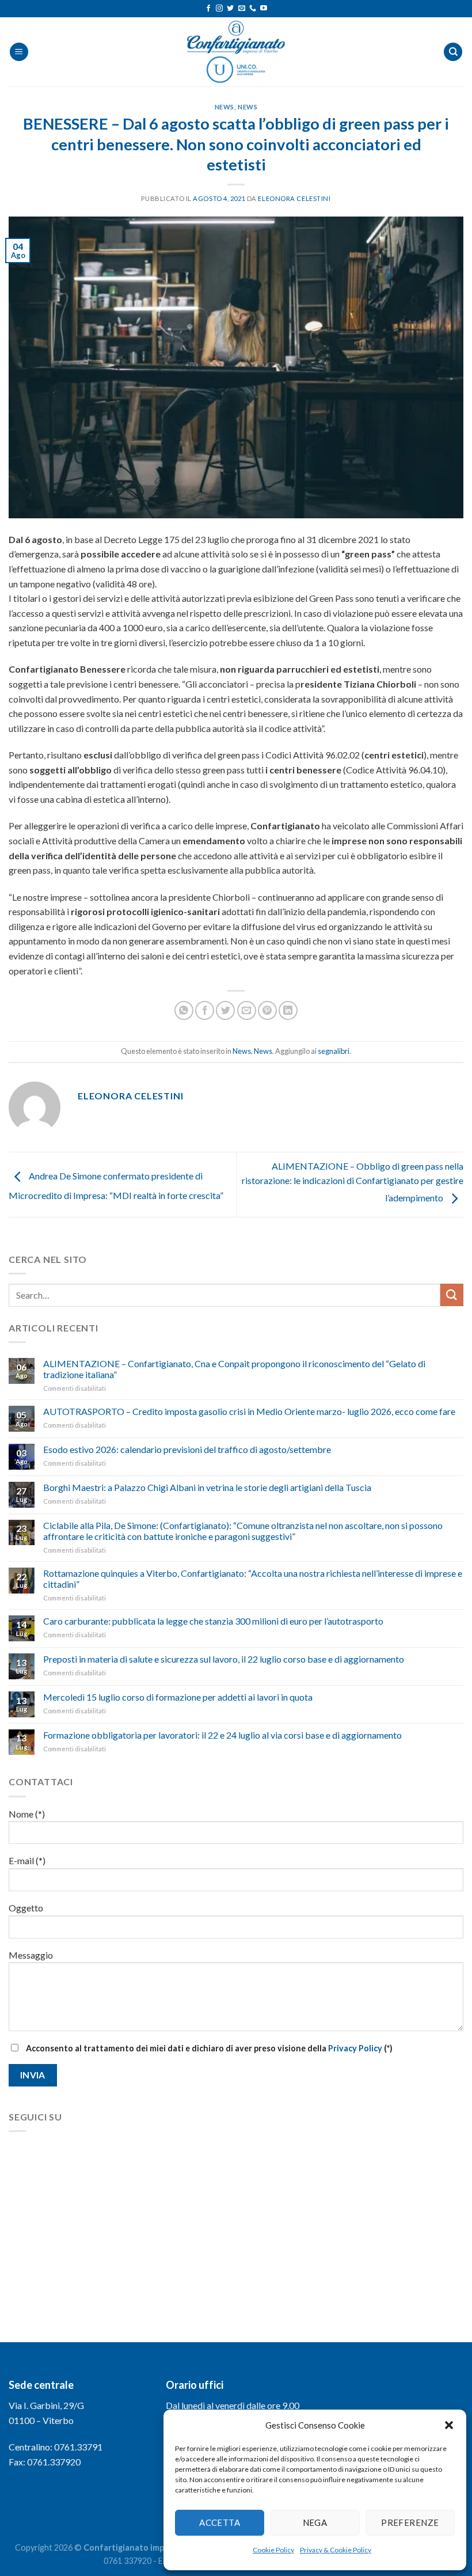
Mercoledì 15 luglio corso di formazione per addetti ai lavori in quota (178, 1697)
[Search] (453, 52)
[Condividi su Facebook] (205, 1010)
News (224, 107)
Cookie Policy (273, 2550)
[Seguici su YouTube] (264, 9)
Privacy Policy (355, 2048)
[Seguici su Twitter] (230, 9)
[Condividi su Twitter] (225, 1010)
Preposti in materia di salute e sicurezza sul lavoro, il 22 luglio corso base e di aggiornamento (224, 1659)
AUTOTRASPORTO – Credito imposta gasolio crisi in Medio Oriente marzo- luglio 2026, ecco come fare (249, 1411)
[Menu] (19, 52)
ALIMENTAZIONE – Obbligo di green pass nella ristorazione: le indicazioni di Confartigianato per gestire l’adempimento (353, 1182)
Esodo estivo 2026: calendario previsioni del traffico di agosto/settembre (187, 1449)
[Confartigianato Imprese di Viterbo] (236, 52)
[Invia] (452, 1295)
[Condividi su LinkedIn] (288, 1010)
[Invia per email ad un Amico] (247, 1010)
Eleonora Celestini (294, 198)
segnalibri (334, 1051)
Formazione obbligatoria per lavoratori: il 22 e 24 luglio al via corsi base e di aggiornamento (222, 1735)
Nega (315, 2522)
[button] (449, 2425)
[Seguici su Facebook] (208, 9)
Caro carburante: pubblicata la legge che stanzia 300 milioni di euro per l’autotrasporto (213, 1621)
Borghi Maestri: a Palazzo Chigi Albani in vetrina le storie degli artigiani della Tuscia (207, 1487)
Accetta (220, 2522)
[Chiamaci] (253, 9)
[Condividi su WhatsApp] (184, 1010)
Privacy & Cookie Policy (336, 2550)
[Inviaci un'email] (242, 9)
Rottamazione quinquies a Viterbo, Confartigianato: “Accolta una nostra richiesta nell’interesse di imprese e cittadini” (253, 1579)
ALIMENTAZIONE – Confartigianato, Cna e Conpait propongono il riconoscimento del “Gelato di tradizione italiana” (234, 1369)
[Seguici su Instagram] (219, 9)
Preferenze (410, 2522)
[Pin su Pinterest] (267, 1010)
